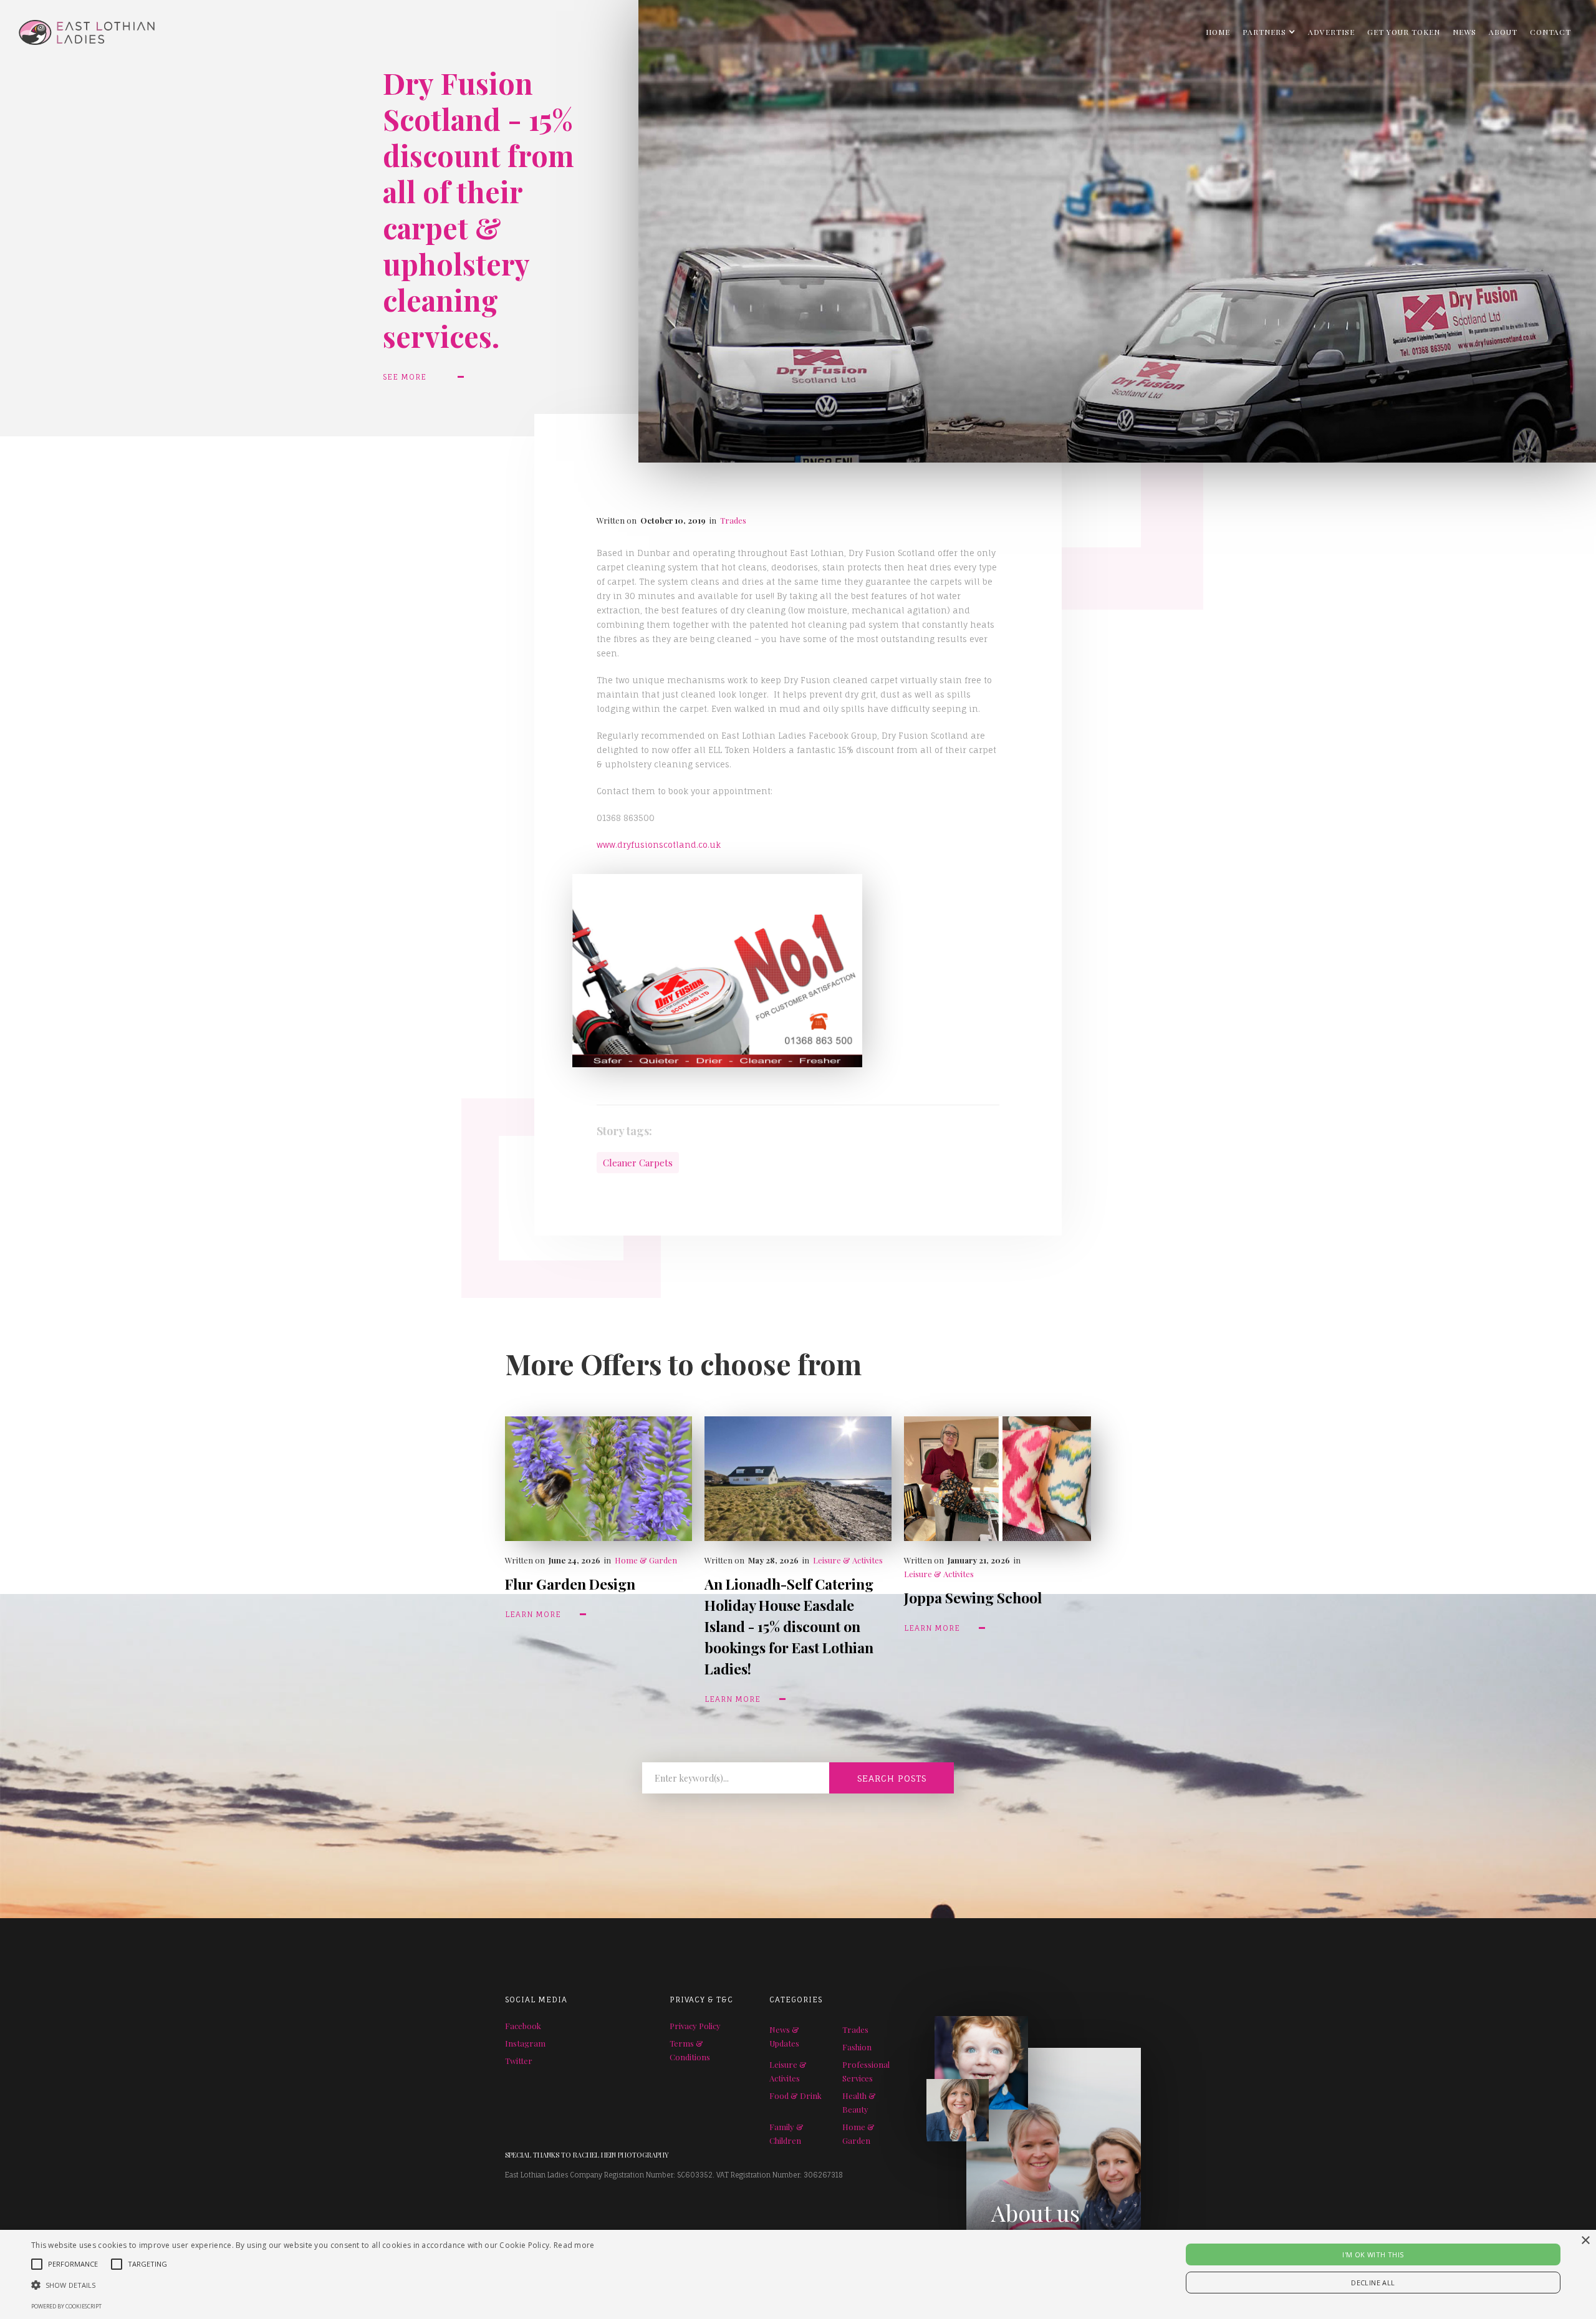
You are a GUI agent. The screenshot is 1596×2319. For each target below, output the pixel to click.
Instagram (525, 2043)
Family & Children (786, 2134)
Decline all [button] (1373, 2283)
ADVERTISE (1331, 32)
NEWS (1464, 32)
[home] (77, 29)
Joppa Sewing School (973, 1597)
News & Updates (784, 2036)
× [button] (1585, 2241)
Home (1218, 32)
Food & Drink (796, 2096)
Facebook (523, 2026)
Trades (733, 520)
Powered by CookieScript (66, 2306)
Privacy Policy (695, 2026)
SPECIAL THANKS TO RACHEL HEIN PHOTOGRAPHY (587, 2155)
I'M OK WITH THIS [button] (1373, 2254)
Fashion (857, 2047)
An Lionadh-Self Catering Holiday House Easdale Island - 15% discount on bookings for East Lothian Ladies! (789, 1626)
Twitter (519, 2061)
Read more (574, 2245)
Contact (1550, 32)
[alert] (798, 2274)
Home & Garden (646, 1560)
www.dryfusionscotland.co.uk (659, 845)
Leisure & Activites (848, 1560)
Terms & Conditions (690, 2050)
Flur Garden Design (570, 1584)
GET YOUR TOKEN (1404, 32)
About (1503, 32)
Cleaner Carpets (638, 1163)
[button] (1269, 32)
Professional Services (866, 2071)
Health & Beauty (859, 2102)
